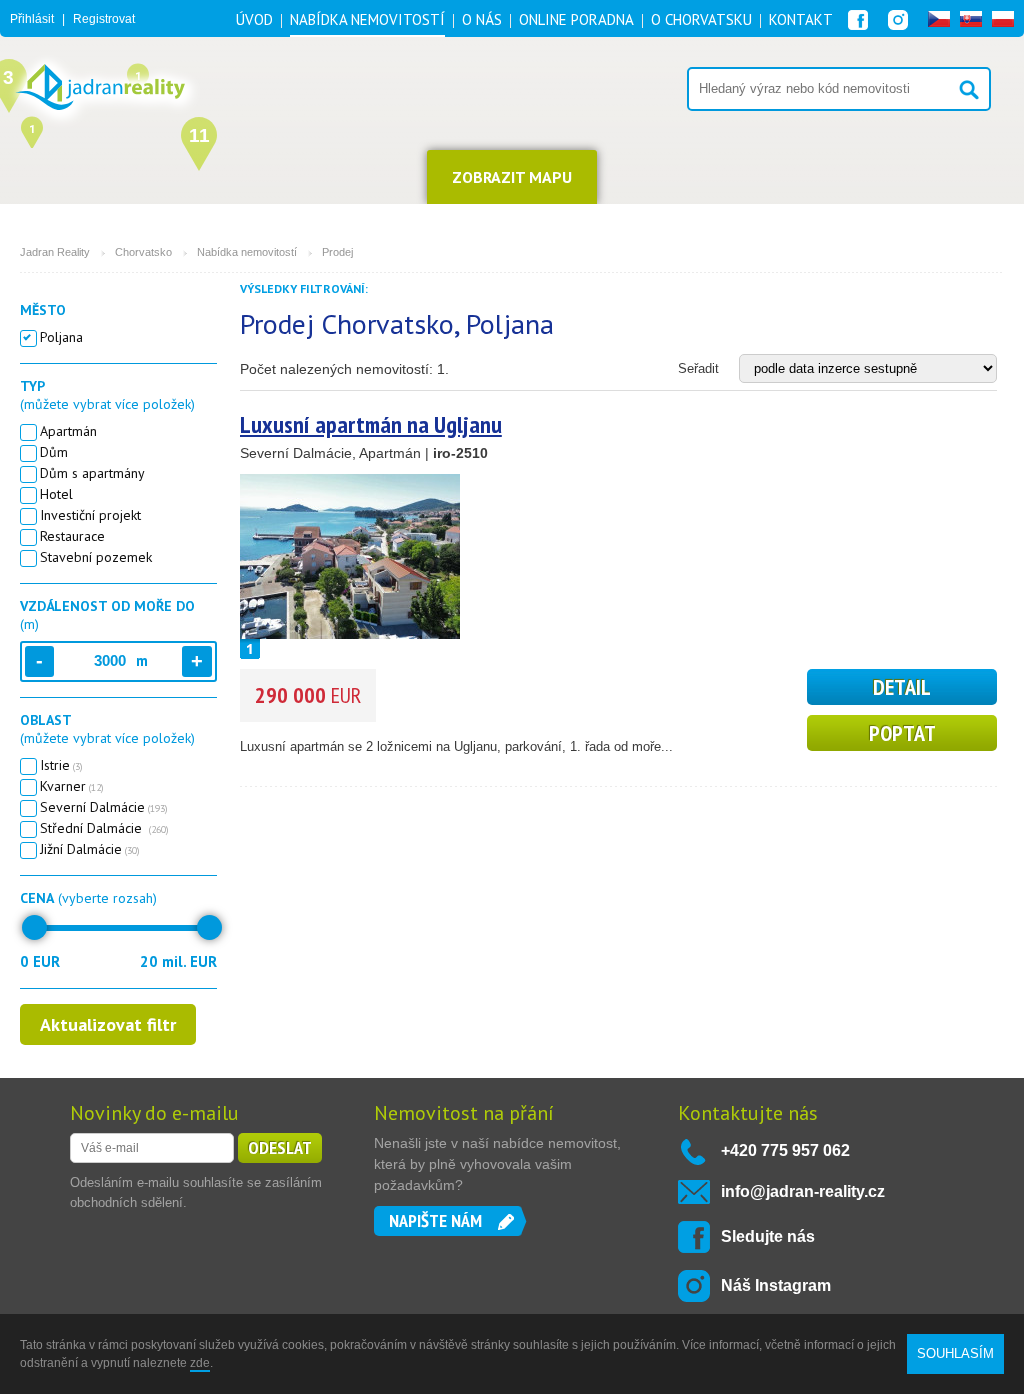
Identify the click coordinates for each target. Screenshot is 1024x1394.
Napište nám (435, 1220)
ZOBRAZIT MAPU (512, 177)
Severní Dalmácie (104, 807)
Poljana (61, 337)
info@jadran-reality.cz (803, 1191)
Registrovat (104, 19)
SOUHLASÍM (955, 1353)
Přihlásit (32, 19)
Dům (54, 452)
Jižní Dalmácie (90, 849)
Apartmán (68, 431)
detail (902, 687)
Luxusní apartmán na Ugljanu (371, 424)
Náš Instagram (776, 1285)
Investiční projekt (90, 515)
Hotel (56, 494)
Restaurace (72, 536)
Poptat (902, 733)
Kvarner (72, 786)
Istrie (61, 765)
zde (200, 1363)
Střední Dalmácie (104, 828)
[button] (32, 130)
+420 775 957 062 (785, 1150)
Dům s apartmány (92, 473)
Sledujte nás (768, 1236)
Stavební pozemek (96, 557)
